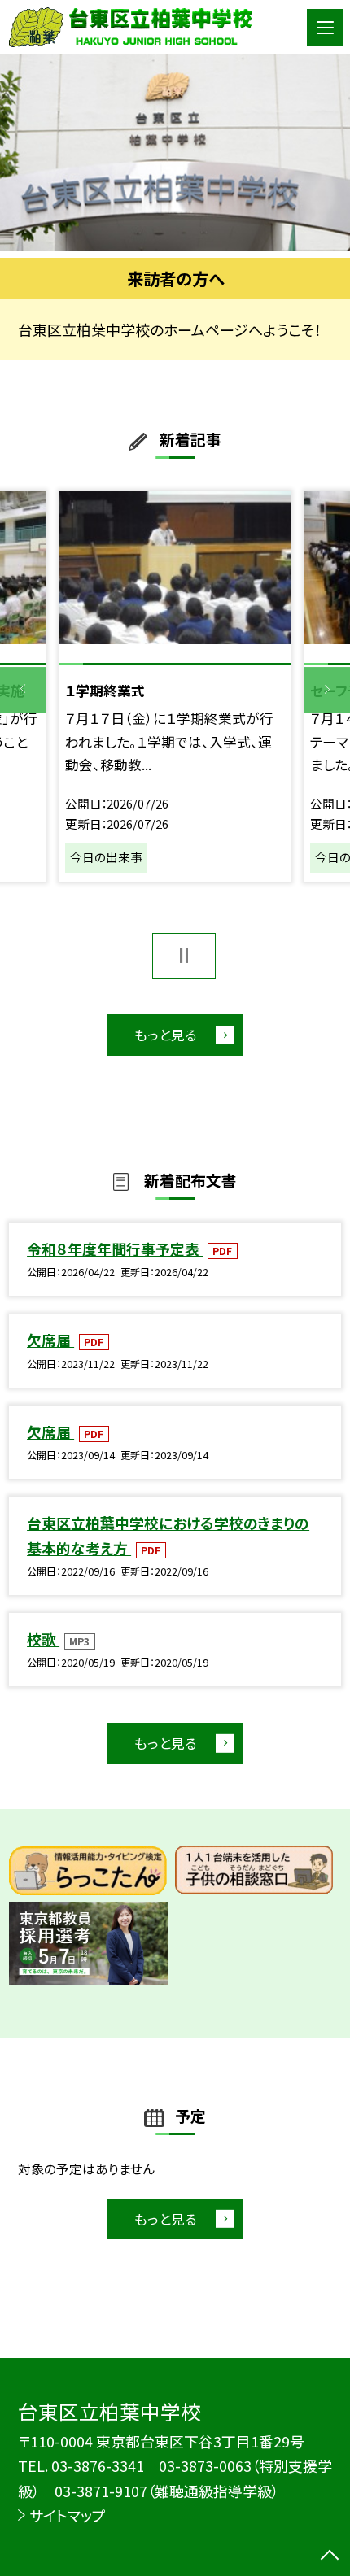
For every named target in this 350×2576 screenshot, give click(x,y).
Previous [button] (23, 690)
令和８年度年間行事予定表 (115, 1249)
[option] (175, 153)
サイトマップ (68, 2515)
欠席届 (50, 1340)
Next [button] (327, 690)
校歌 (43, 1639)
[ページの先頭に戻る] (330, 2556)
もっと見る (166, 1035)
